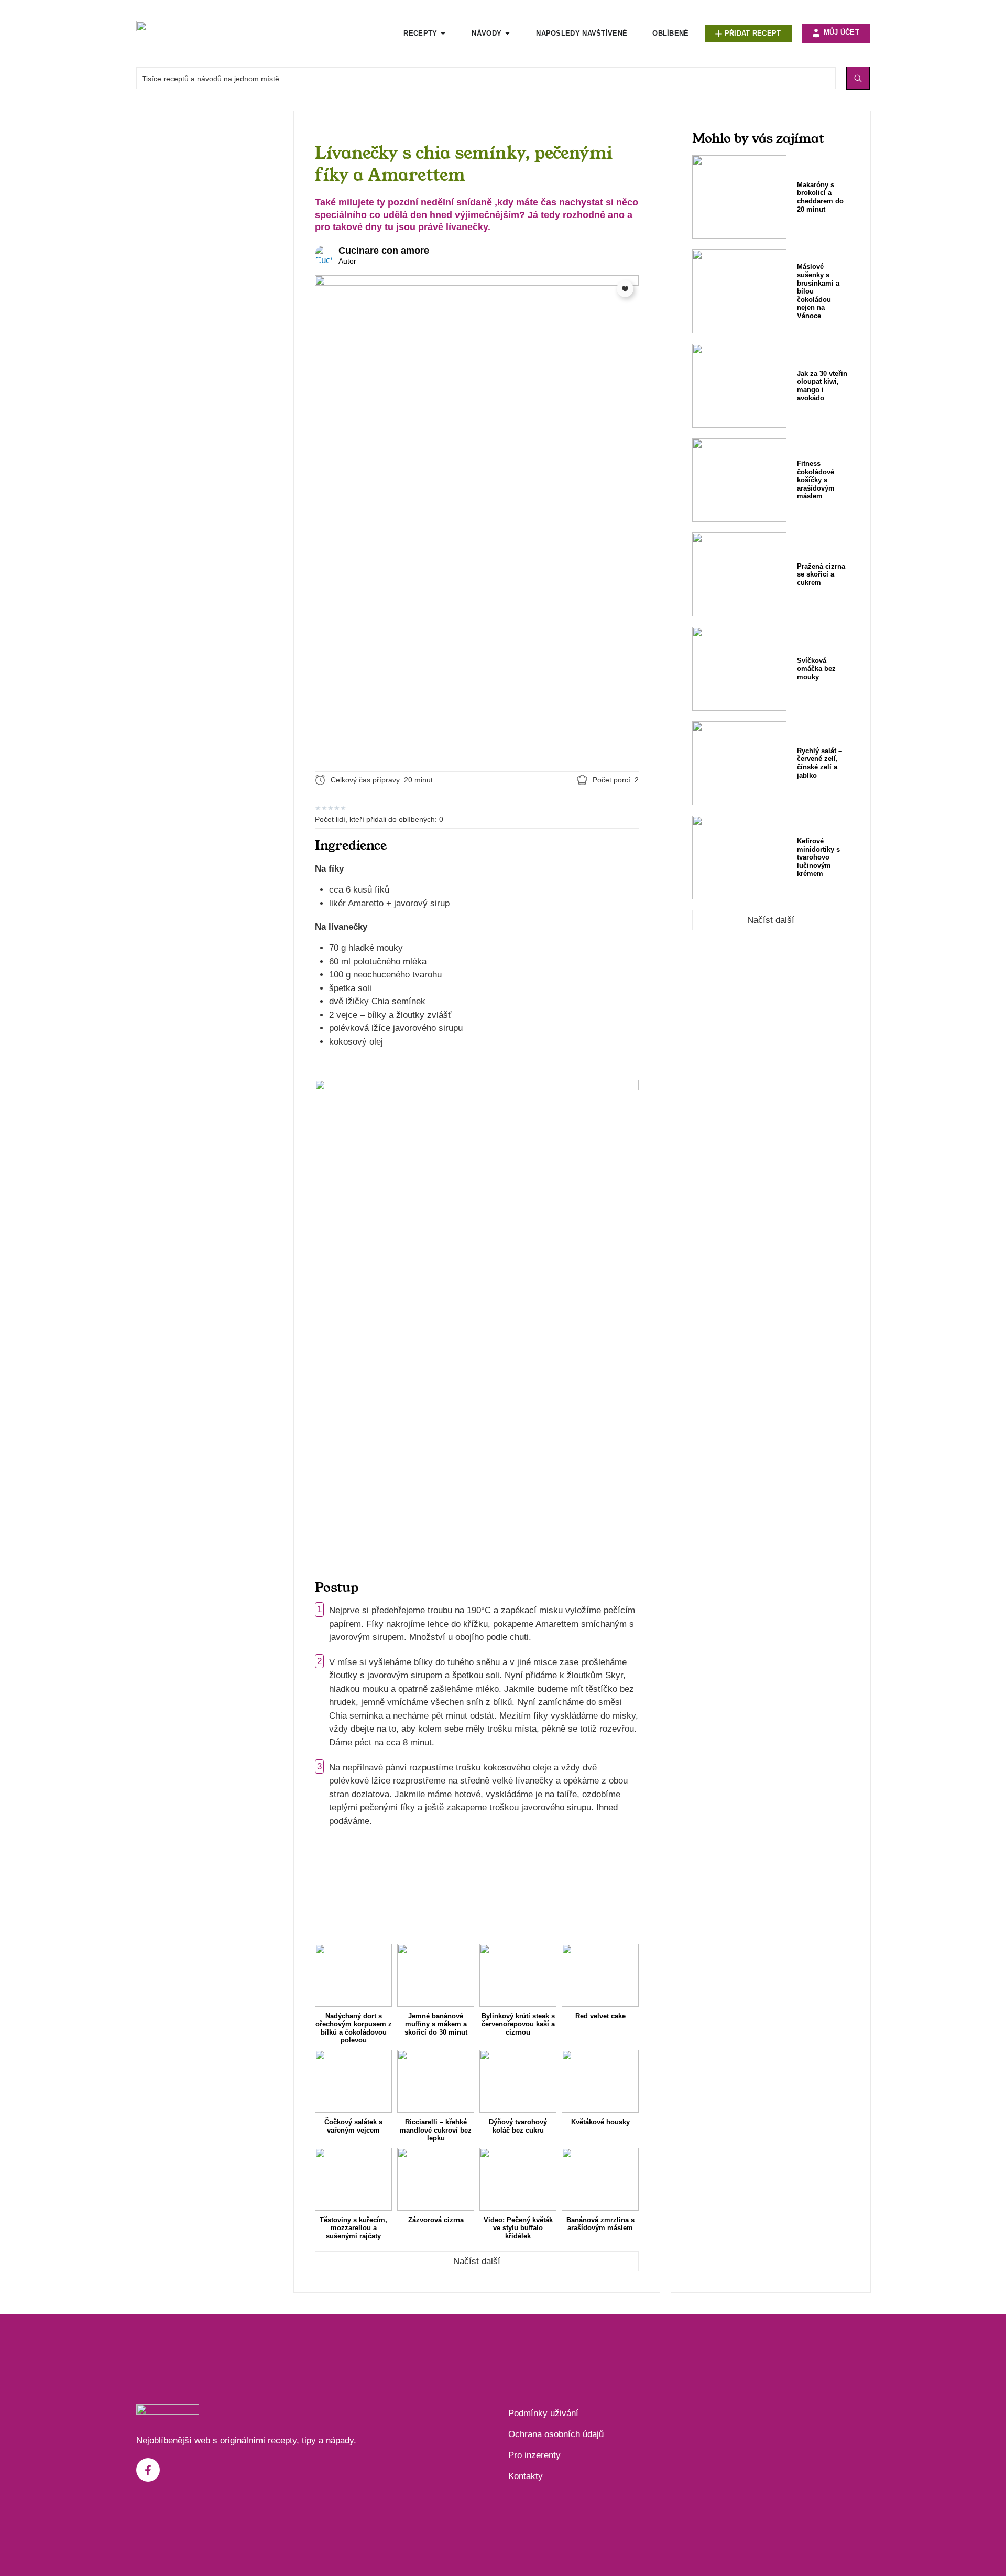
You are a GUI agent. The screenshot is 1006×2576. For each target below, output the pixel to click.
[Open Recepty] (443, 34)
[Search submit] (858, 78)
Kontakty (526, 2476)
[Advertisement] (210, 268)
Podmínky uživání (543, 2413)
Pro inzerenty (534, 2455)
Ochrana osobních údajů (556, 2434)
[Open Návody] (507, 34)
